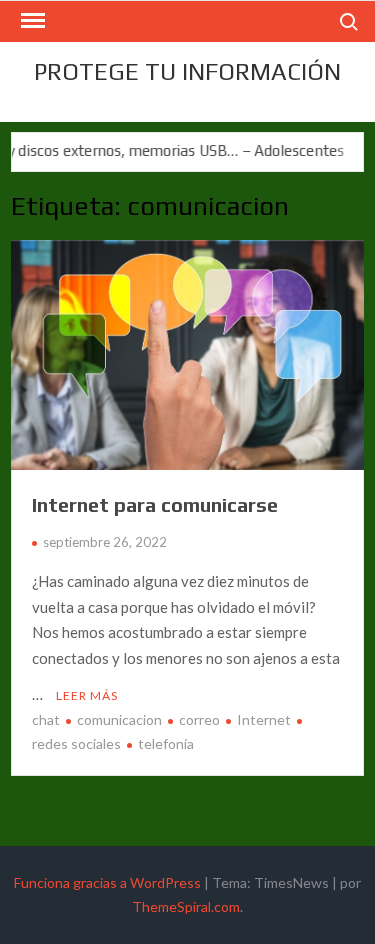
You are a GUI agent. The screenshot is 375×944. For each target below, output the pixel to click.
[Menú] (31, 21)
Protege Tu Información (187, 71)
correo (199, 719)
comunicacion (119, 719)
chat (46, 719)
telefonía (166, 743)
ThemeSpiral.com (186, 906)
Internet (264, 719)
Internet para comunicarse (155, 504)
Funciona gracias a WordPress (107, 882)
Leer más (87, 695)
